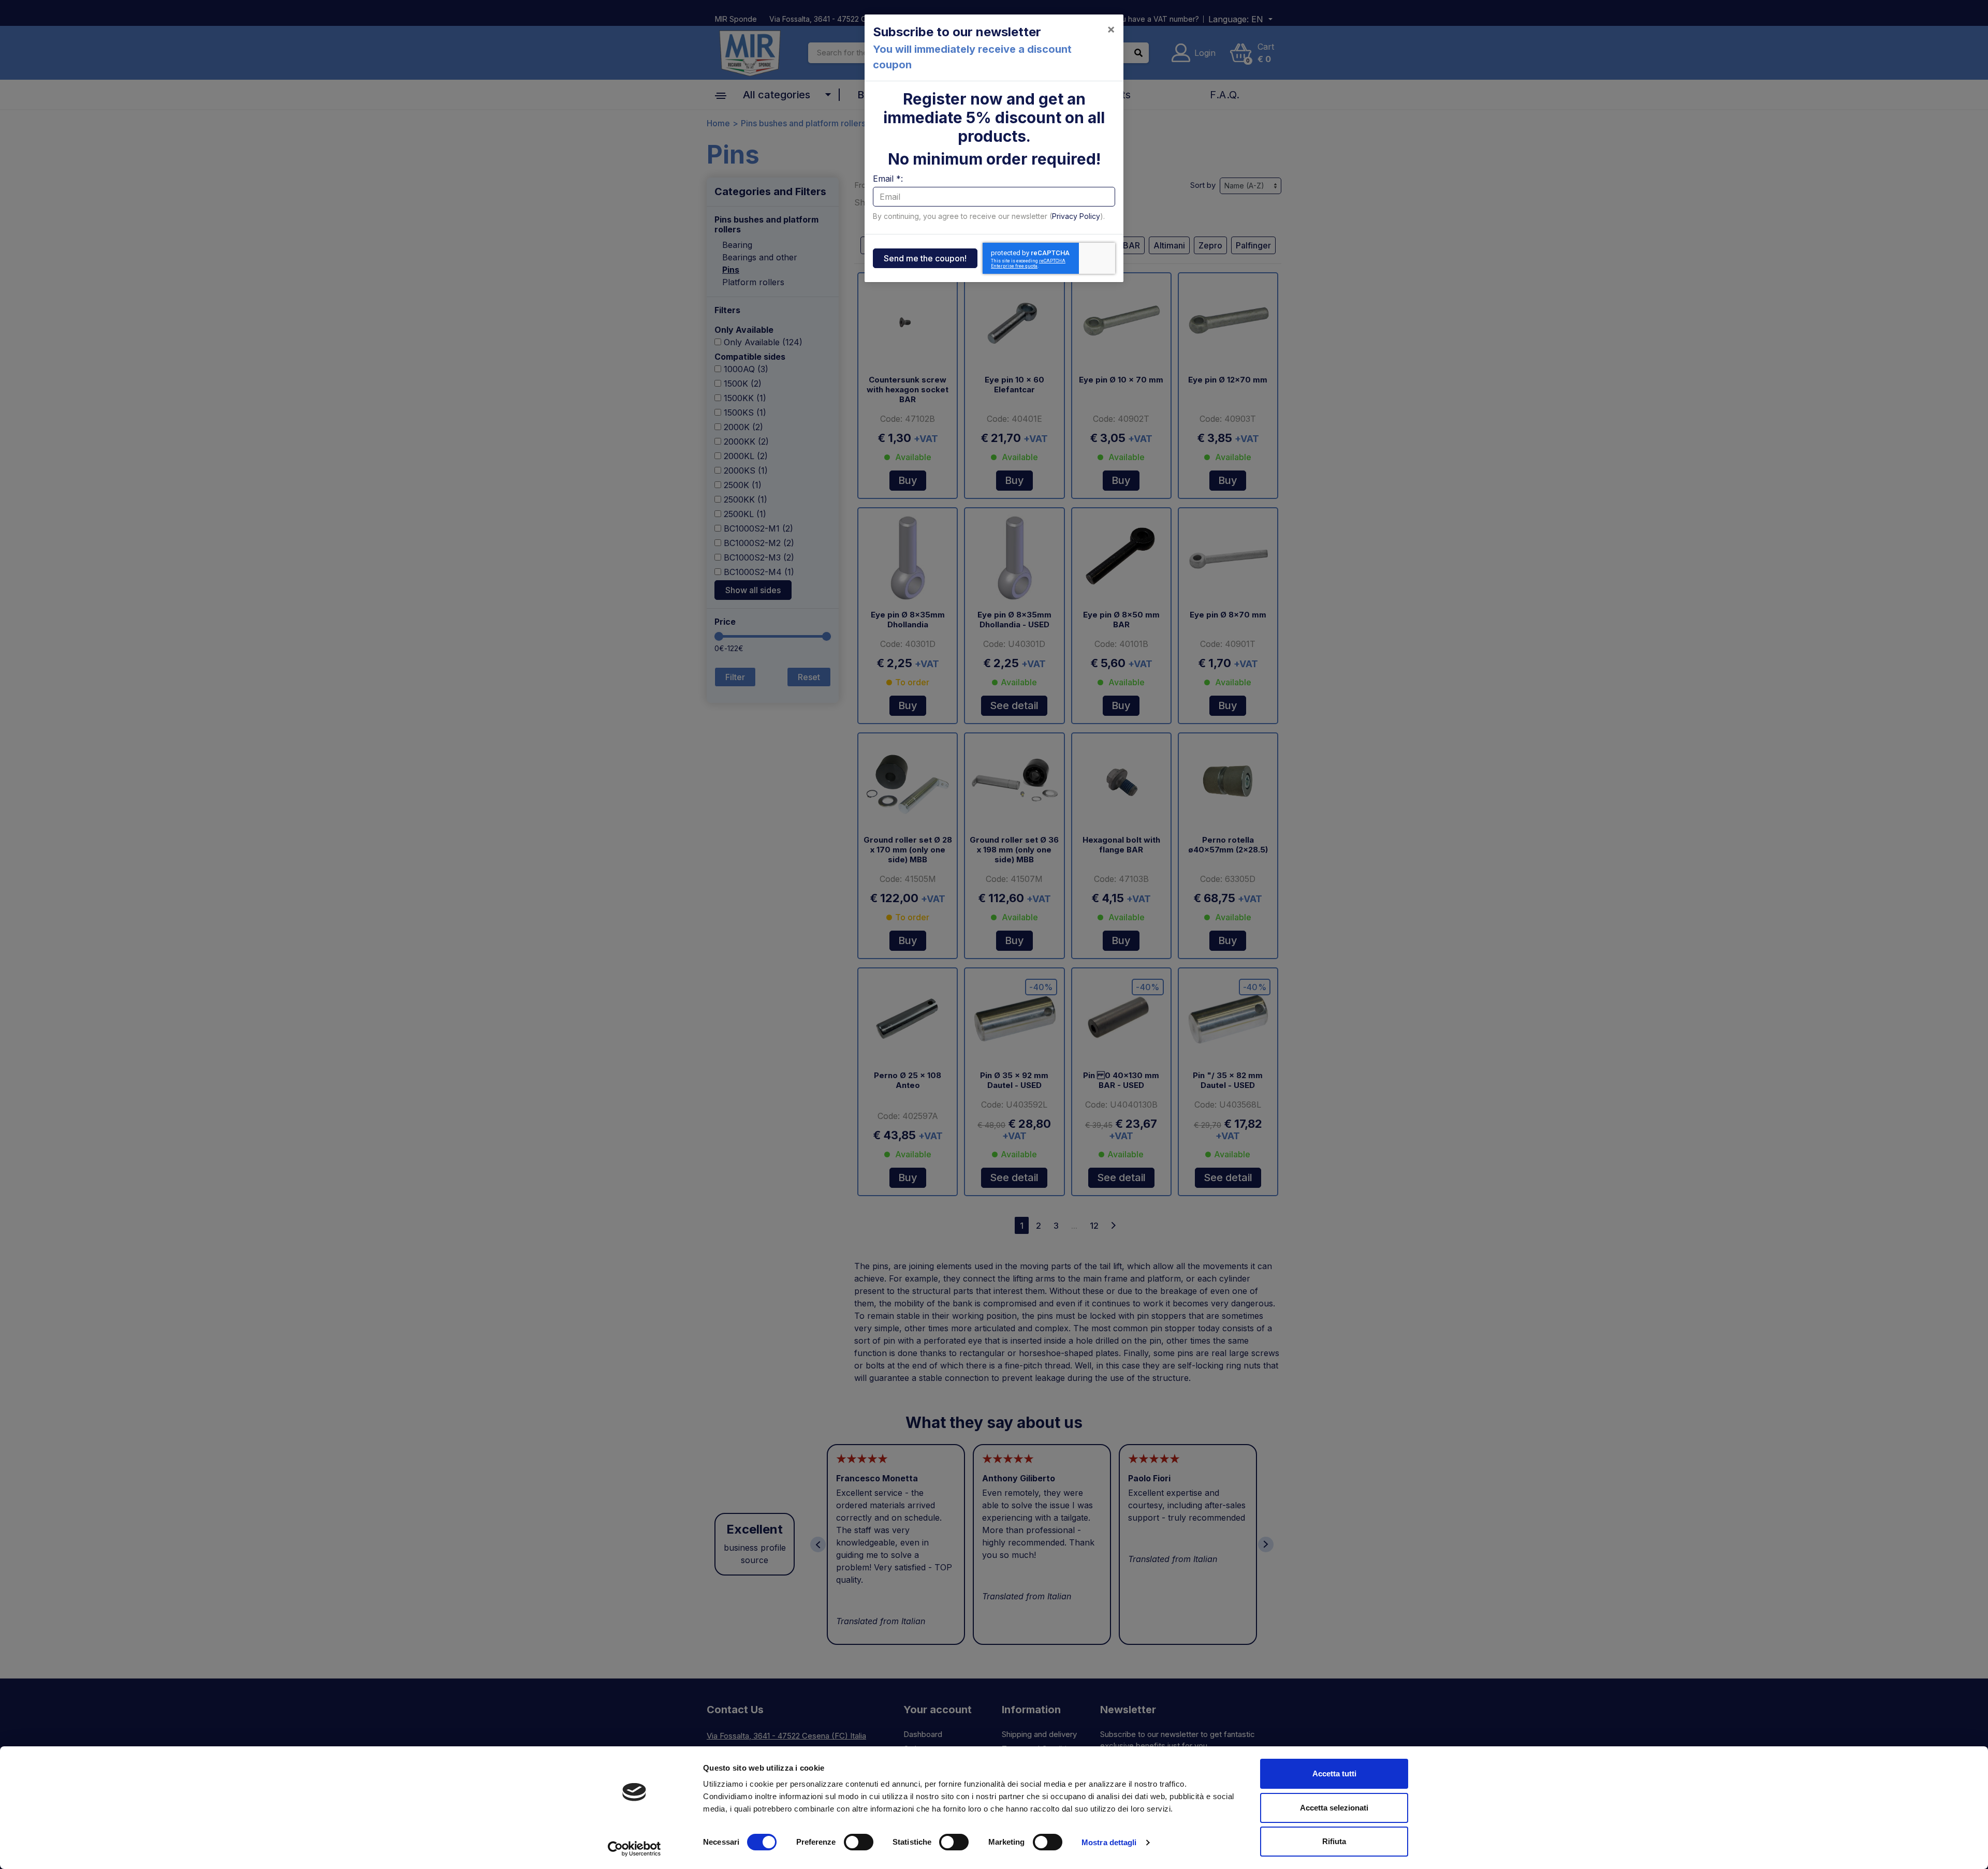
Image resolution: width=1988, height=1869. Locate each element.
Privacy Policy (1076, 216)
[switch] (859, 1842)
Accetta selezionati (1334, 1808)
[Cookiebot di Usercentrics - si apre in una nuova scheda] (634, 1849)
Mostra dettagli (1109, 1842)
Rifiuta (1334, 1841)
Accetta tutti (1334, 1774)
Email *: (888, 179)
